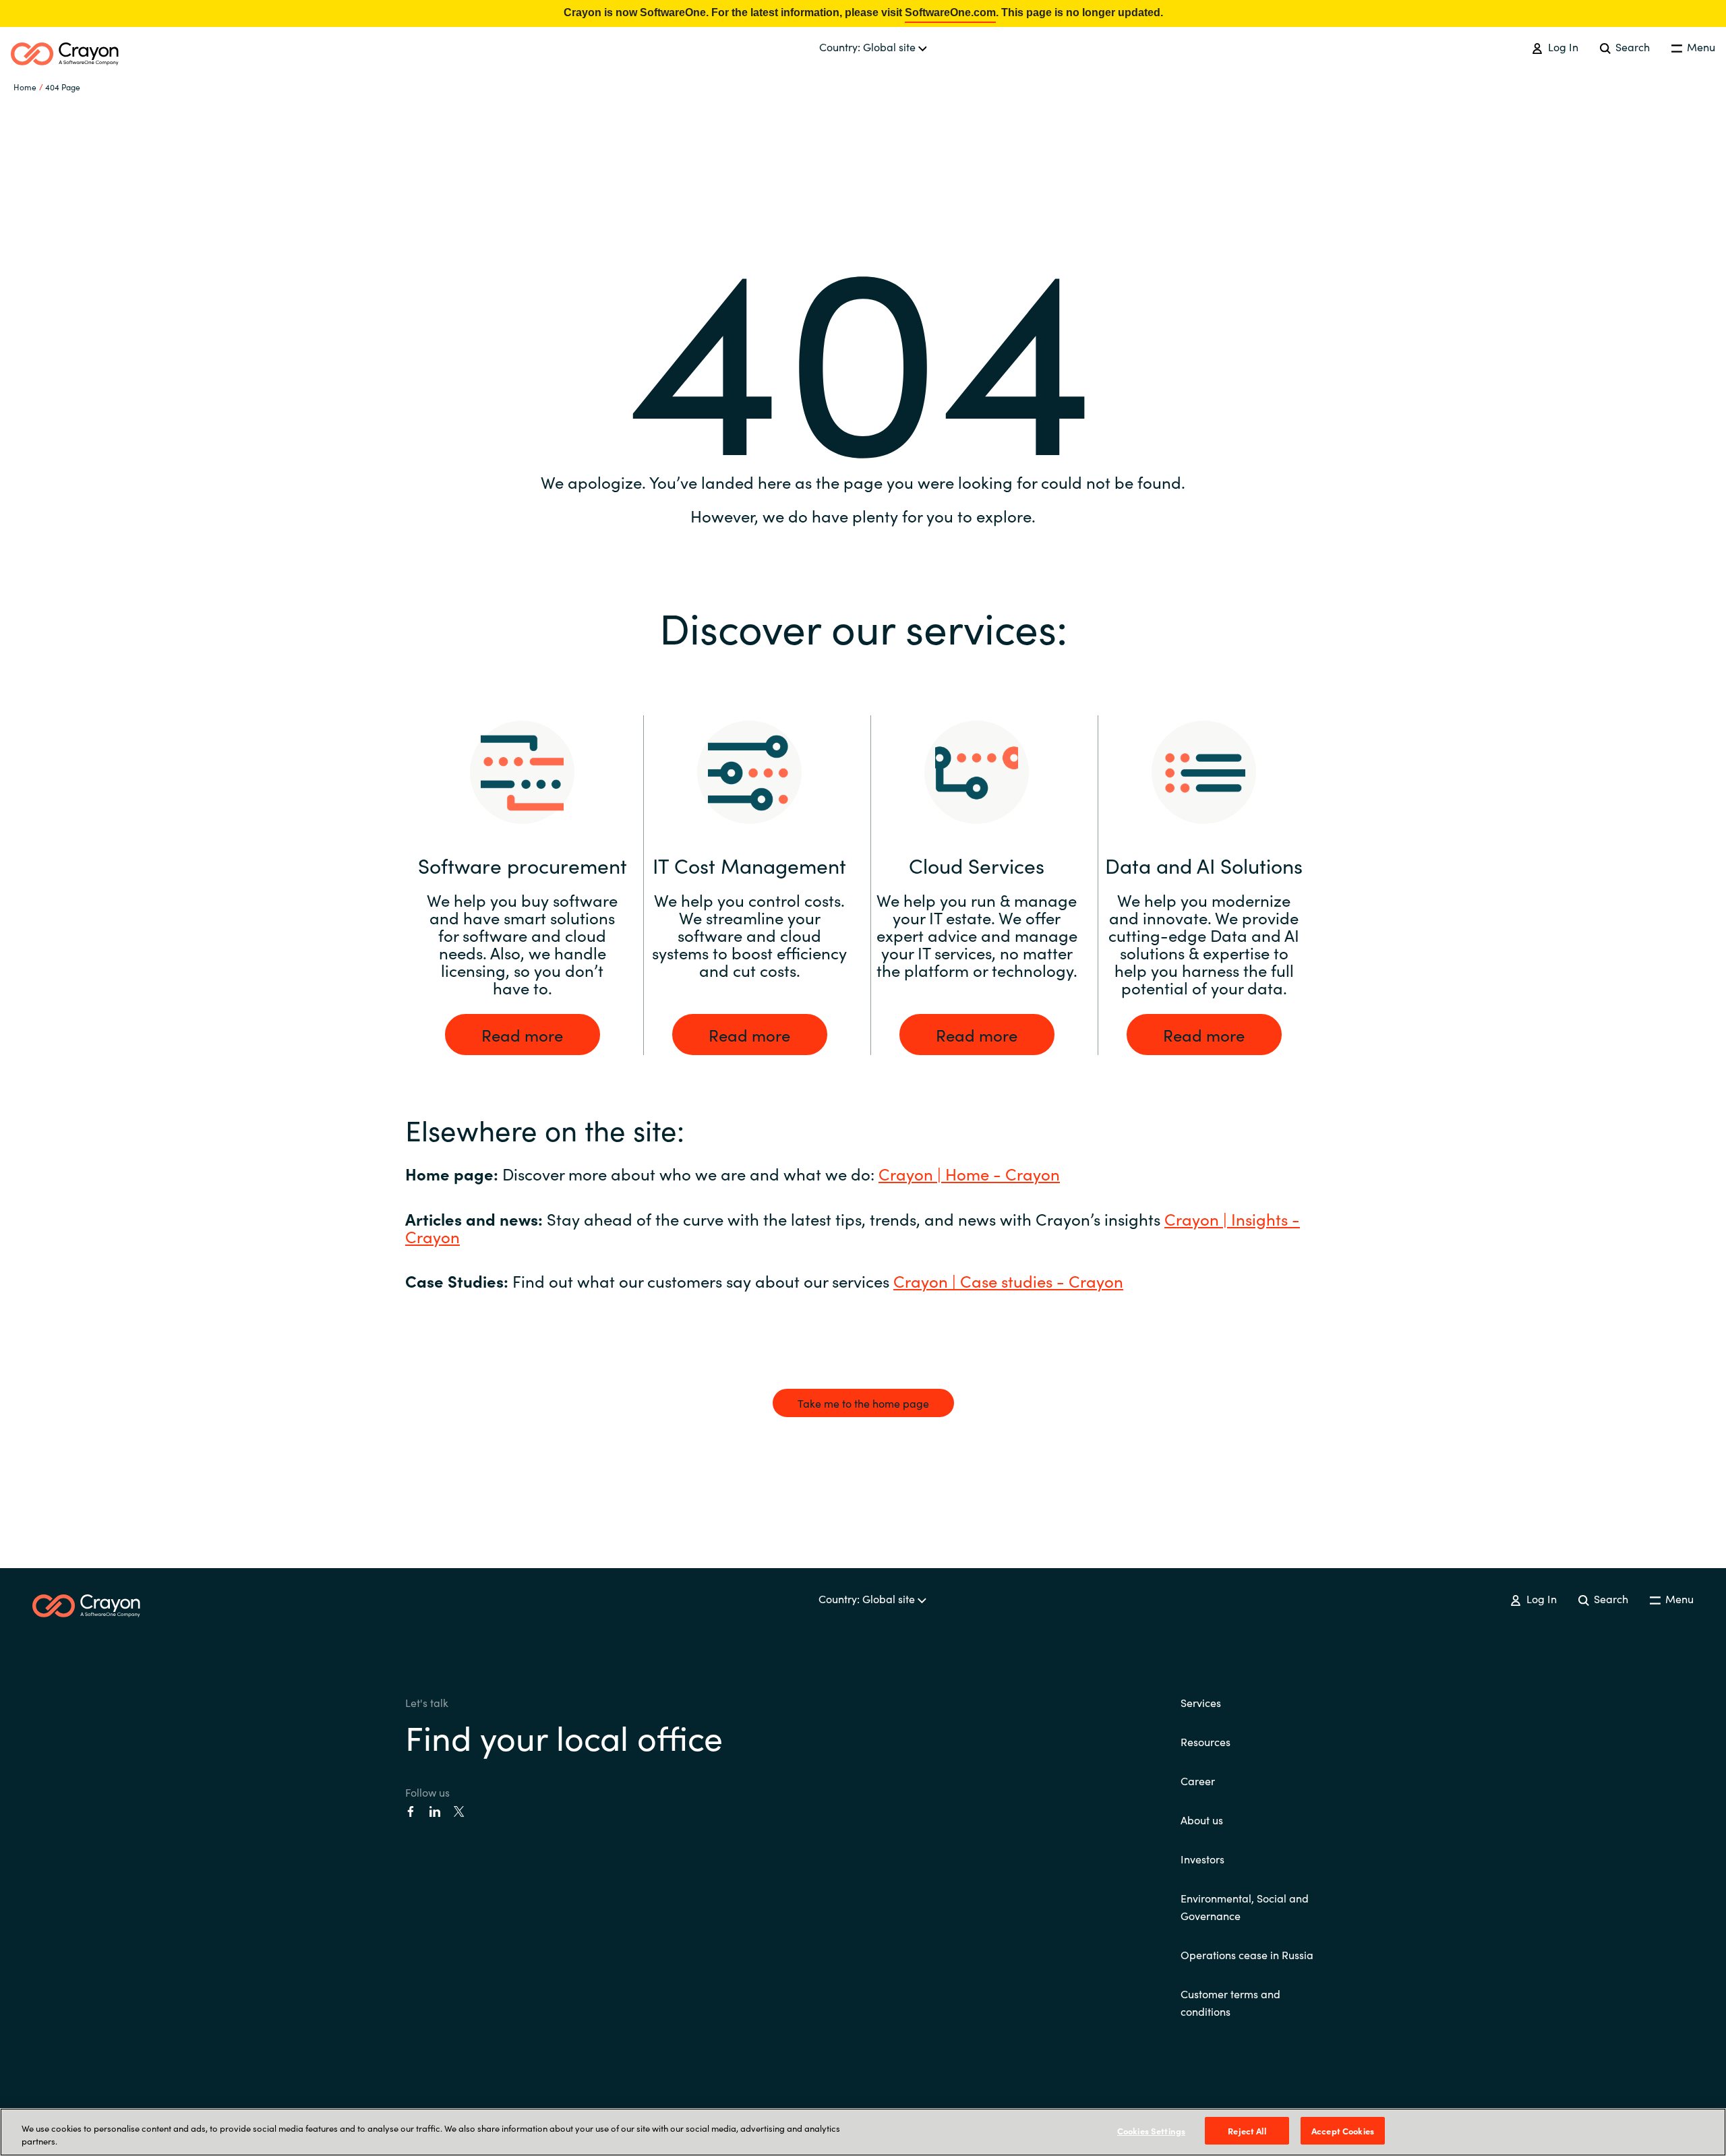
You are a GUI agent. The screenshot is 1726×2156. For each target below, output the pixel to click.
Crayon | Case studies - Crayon (1008, 1281)
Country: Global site (869, 47)
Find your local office (564, 1736)
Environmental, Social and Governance (1245, 1907)
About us (1202, 1820)
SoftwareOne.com (950, 12)
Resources (1206, 1741)
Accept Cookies (1343, 2131)
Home (25, 87)
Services (1201, 1702)
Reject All (1247, 2131)
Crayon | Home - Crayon (969, 1173)
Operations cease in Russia (1247, 1954)
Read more (522, 1035)
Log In (1561, 47)
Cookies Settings (1151, 2131)
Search (1631, 47)
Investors (1202, 1859)
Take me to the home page (863, 1403)
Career (1198, 1780)
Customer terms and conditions (1230, 2002)
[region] (863, 2132)
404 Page (63, 87)
